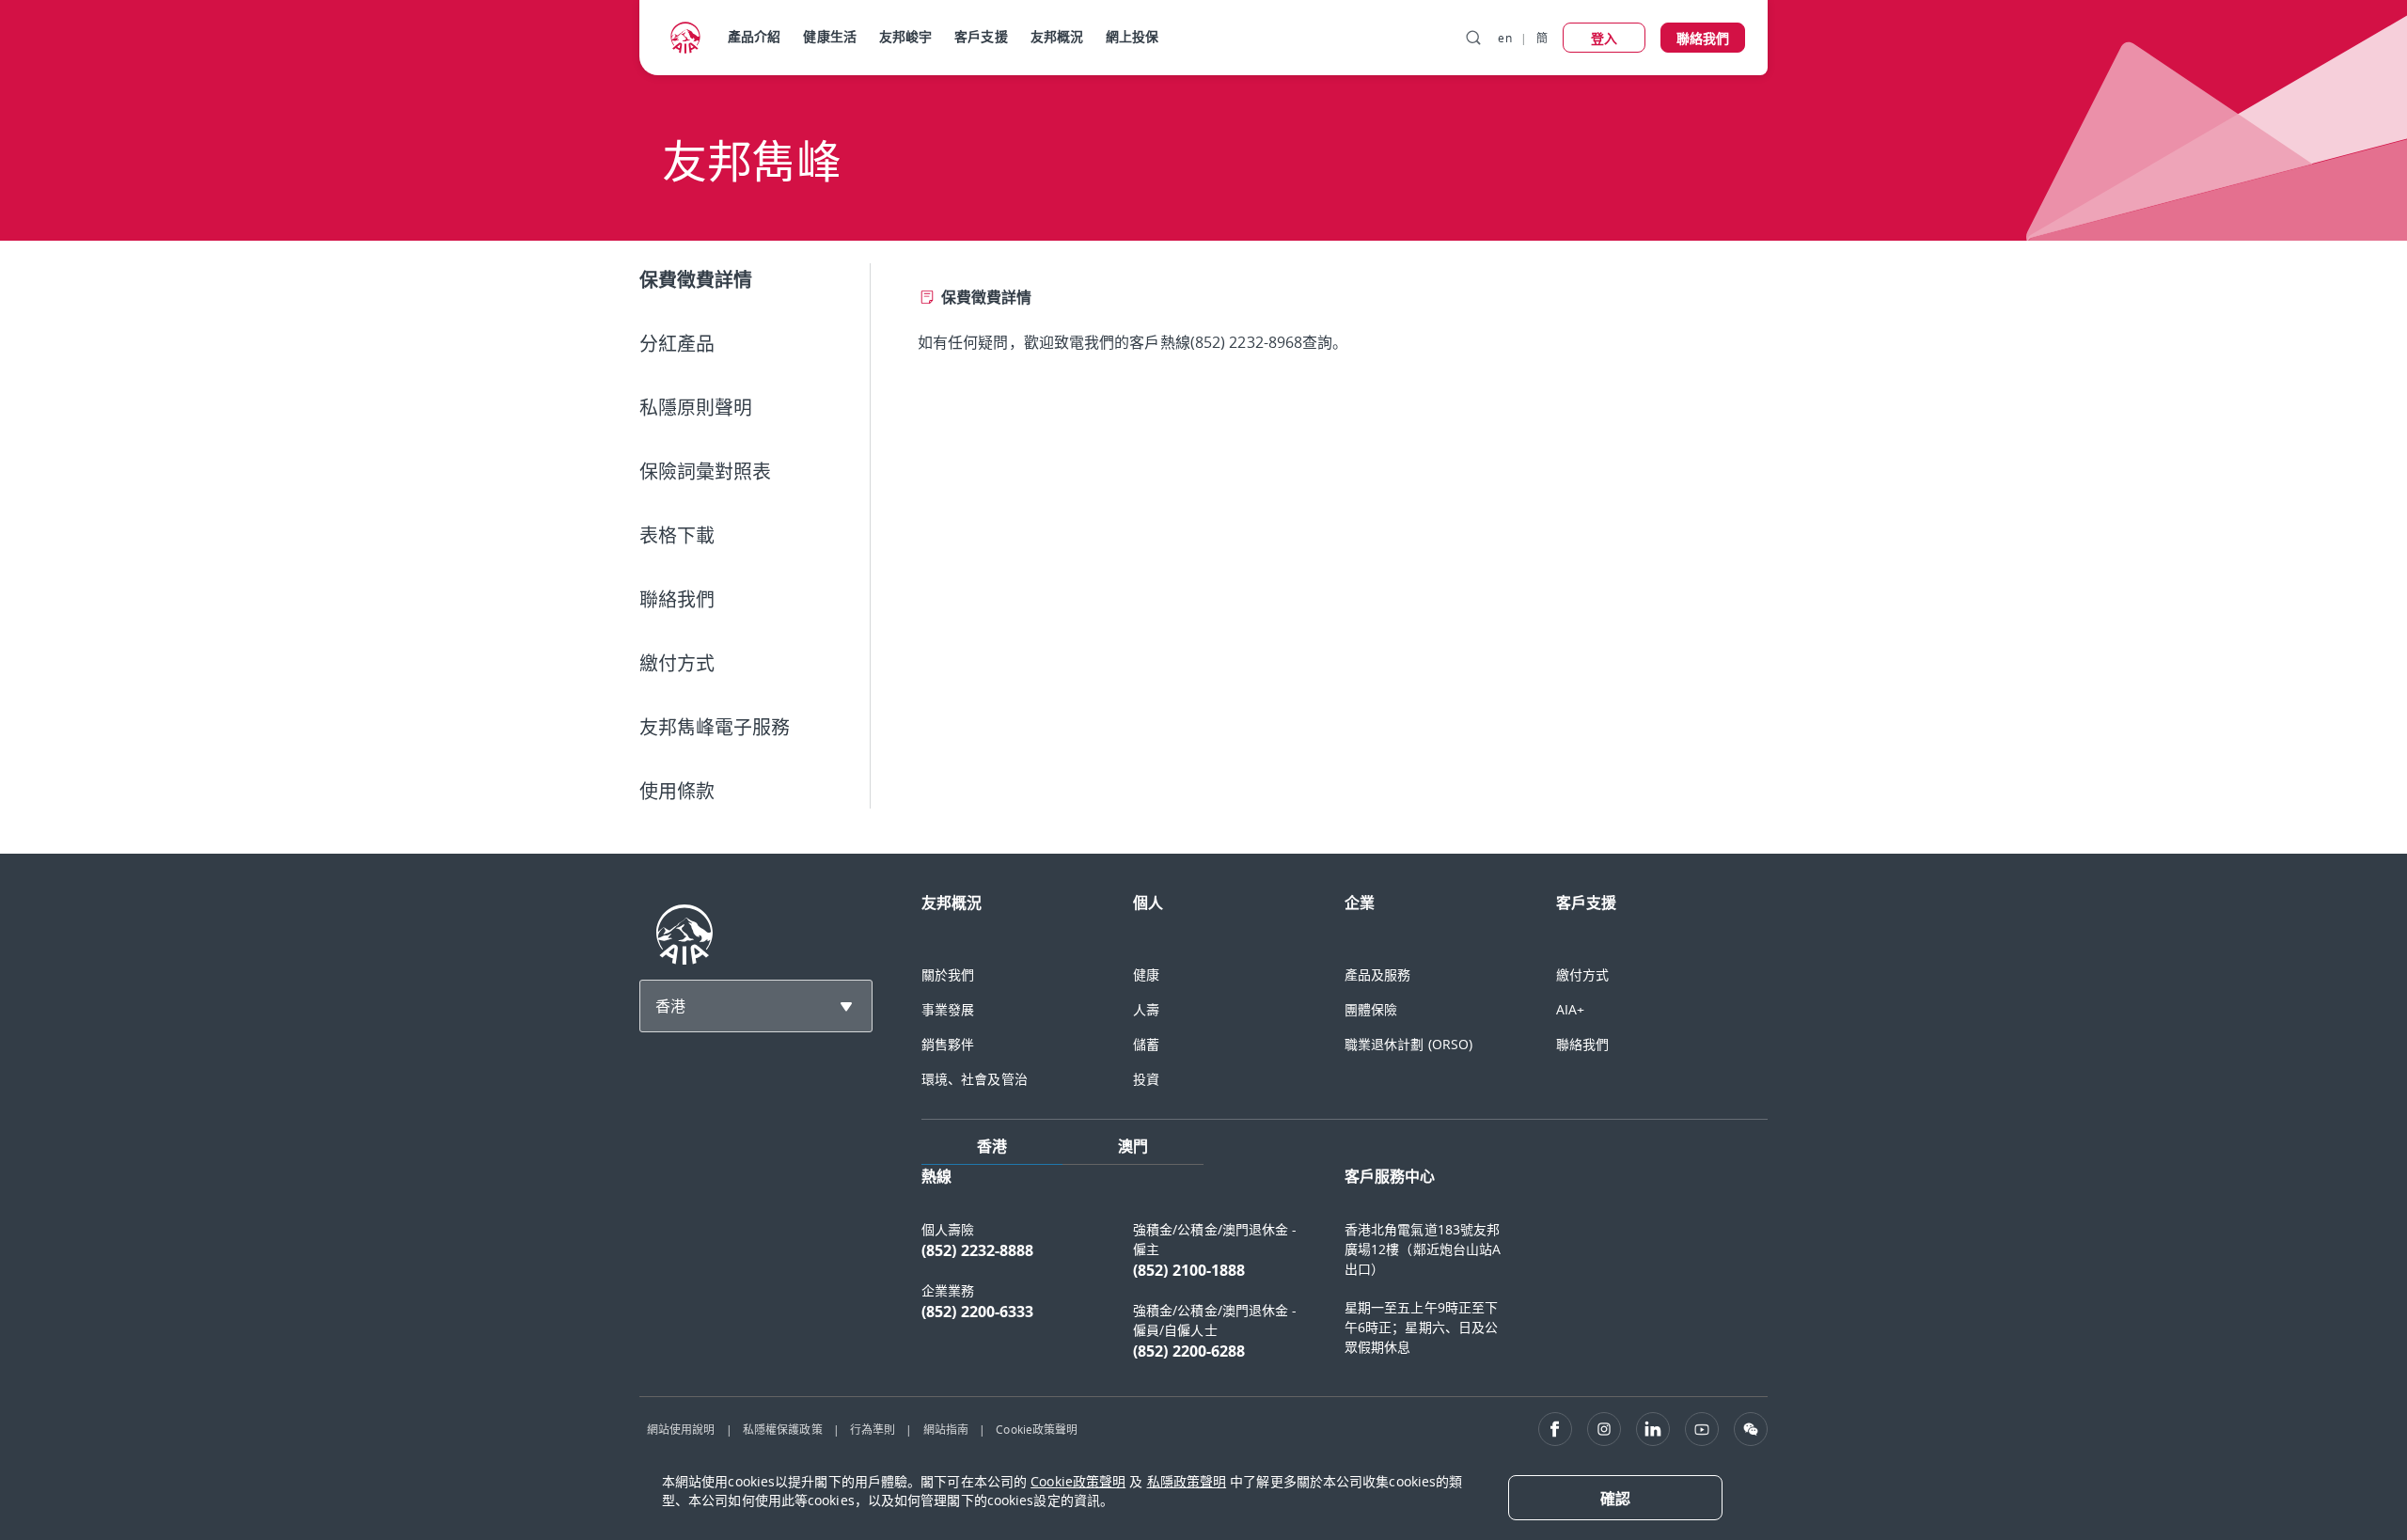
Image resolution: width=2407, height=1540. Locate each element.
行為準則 (873, 1429)
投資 (1146, 1079)
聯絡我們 (1582, 1044)
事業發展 (948, 1009)
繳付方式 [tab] (677, 663)
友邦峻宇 (905, 36)
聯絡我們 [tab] (677, 599)
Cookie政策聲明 (1037, 1429)
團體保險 (1371, 1009)
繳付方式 (1582, 974)
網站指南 (946, 1429)
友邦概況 (1057, 36)
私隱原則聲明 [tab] (696, 408)
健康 (1146, 974)
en (1504, 38)
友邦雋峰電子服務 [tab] (715, 727)
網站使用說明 (681, 1429)
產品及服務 (1378, 974)
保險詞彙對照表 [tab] (705, 471)
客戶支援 (981, 36)
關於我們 (948, 974)
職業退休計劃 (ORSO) (1408, 1044)
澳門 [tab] (1133, 1146)
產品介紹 (754, 36)
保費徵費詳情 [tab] (696, 280)
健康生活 (829, 36)
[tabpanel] (1328, 308)
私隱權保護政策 (783, 1429)
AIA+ (1570, 1009)
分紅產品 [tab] (677, 344)
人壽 (1146, 1009)
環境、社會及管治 (975, 1079)
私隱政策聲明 (1187, 1481)
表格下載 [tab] (677, 535)
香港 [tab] (992, 1146)
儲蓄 (1146, 1044)
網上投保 (1132, 36)
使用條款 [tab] (677, 791)
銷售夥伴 (948, 1044)
